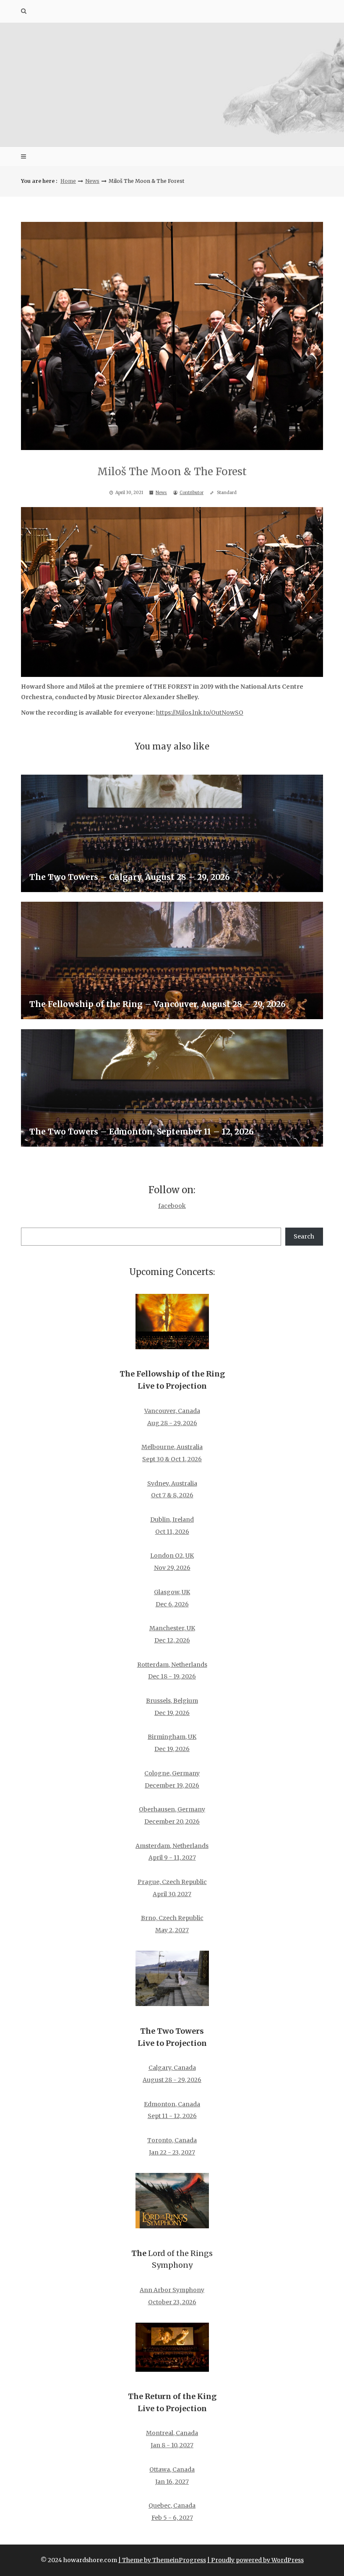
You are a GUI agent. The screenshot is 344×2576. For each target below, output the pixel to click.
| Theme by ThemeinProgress (162, 2560)
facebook (172, 1206)
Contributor (192, 493)
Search (304, 1236)
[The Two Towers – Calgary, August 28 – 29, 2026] (172, 833)
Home (68, 181)
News (92, 181)
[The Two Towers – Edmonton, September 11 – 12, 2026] (172, 1088)
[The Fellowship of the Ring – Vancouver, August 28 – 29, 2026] (172, 960)
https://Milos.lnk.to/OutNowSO (200, 713)
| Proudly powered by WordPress (255, 2560)
